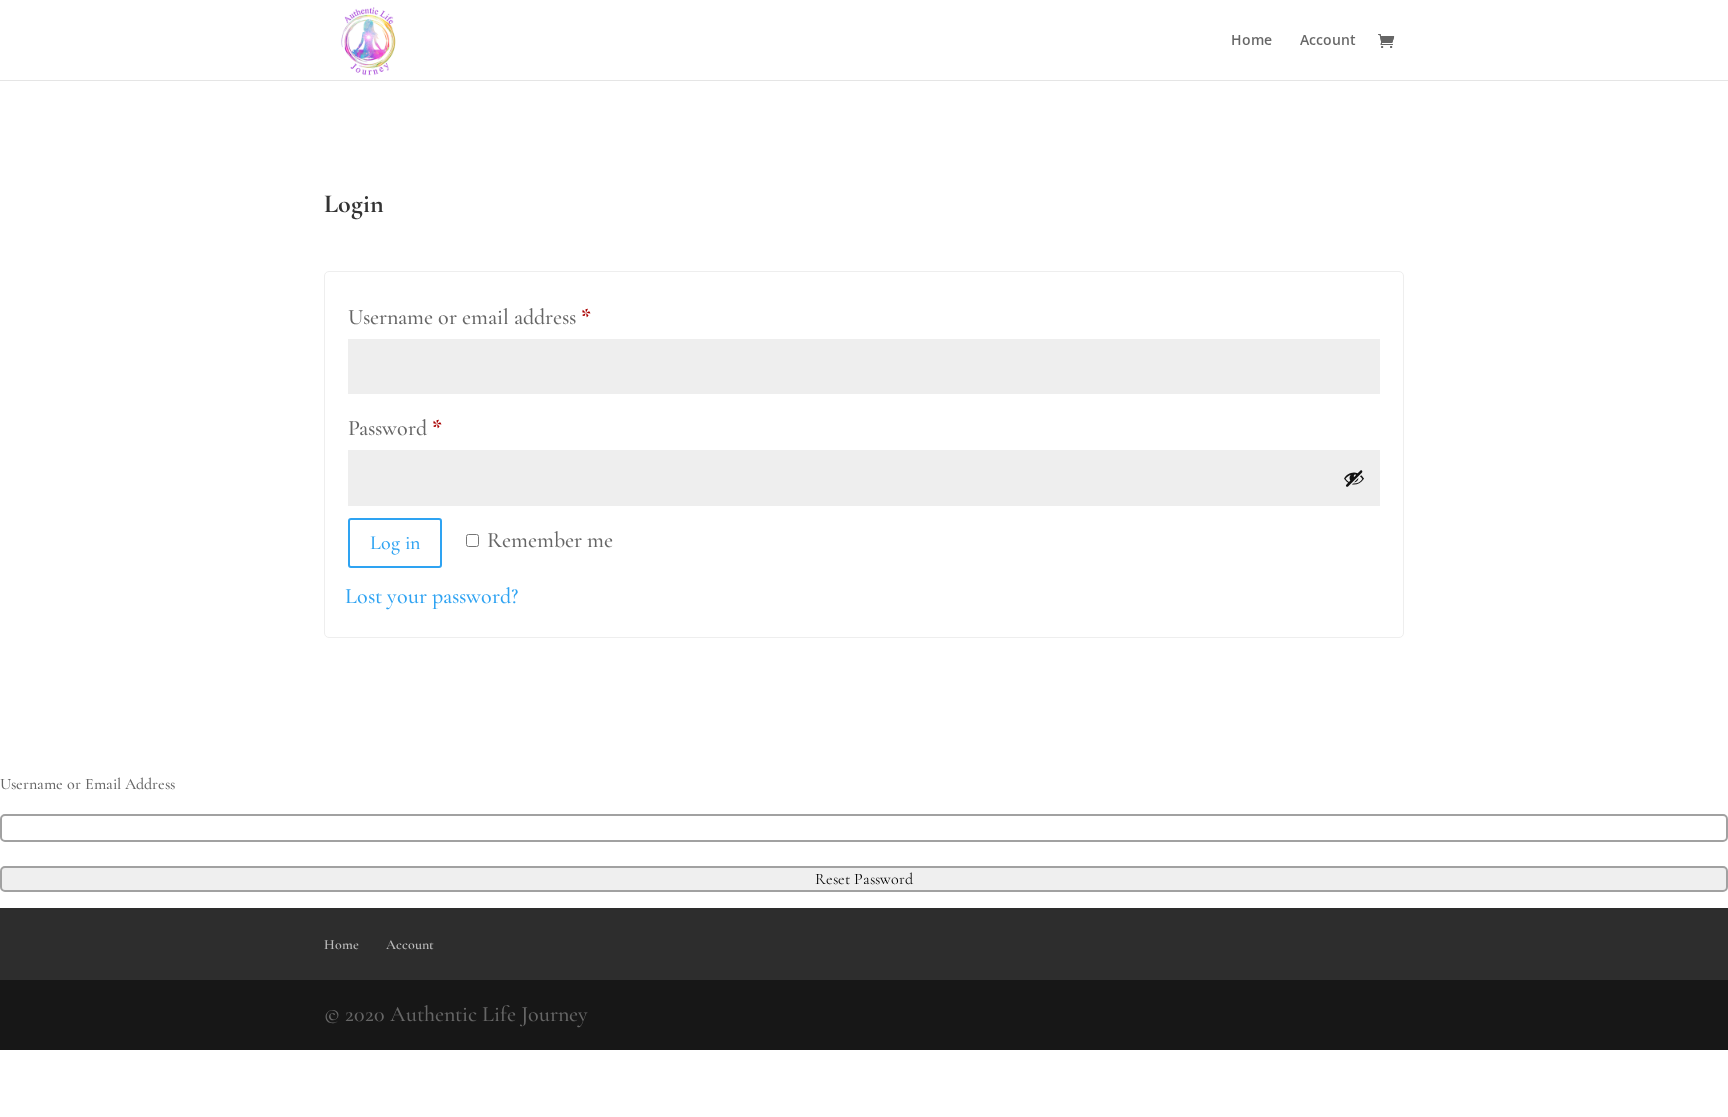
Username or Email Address (87, 784)
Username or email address (509, 316)
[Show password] (1354, 478)
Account (1328, 41)
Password (434, 427)
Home (1251, 41)
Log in (395, 543)
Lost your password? (431, 596)
